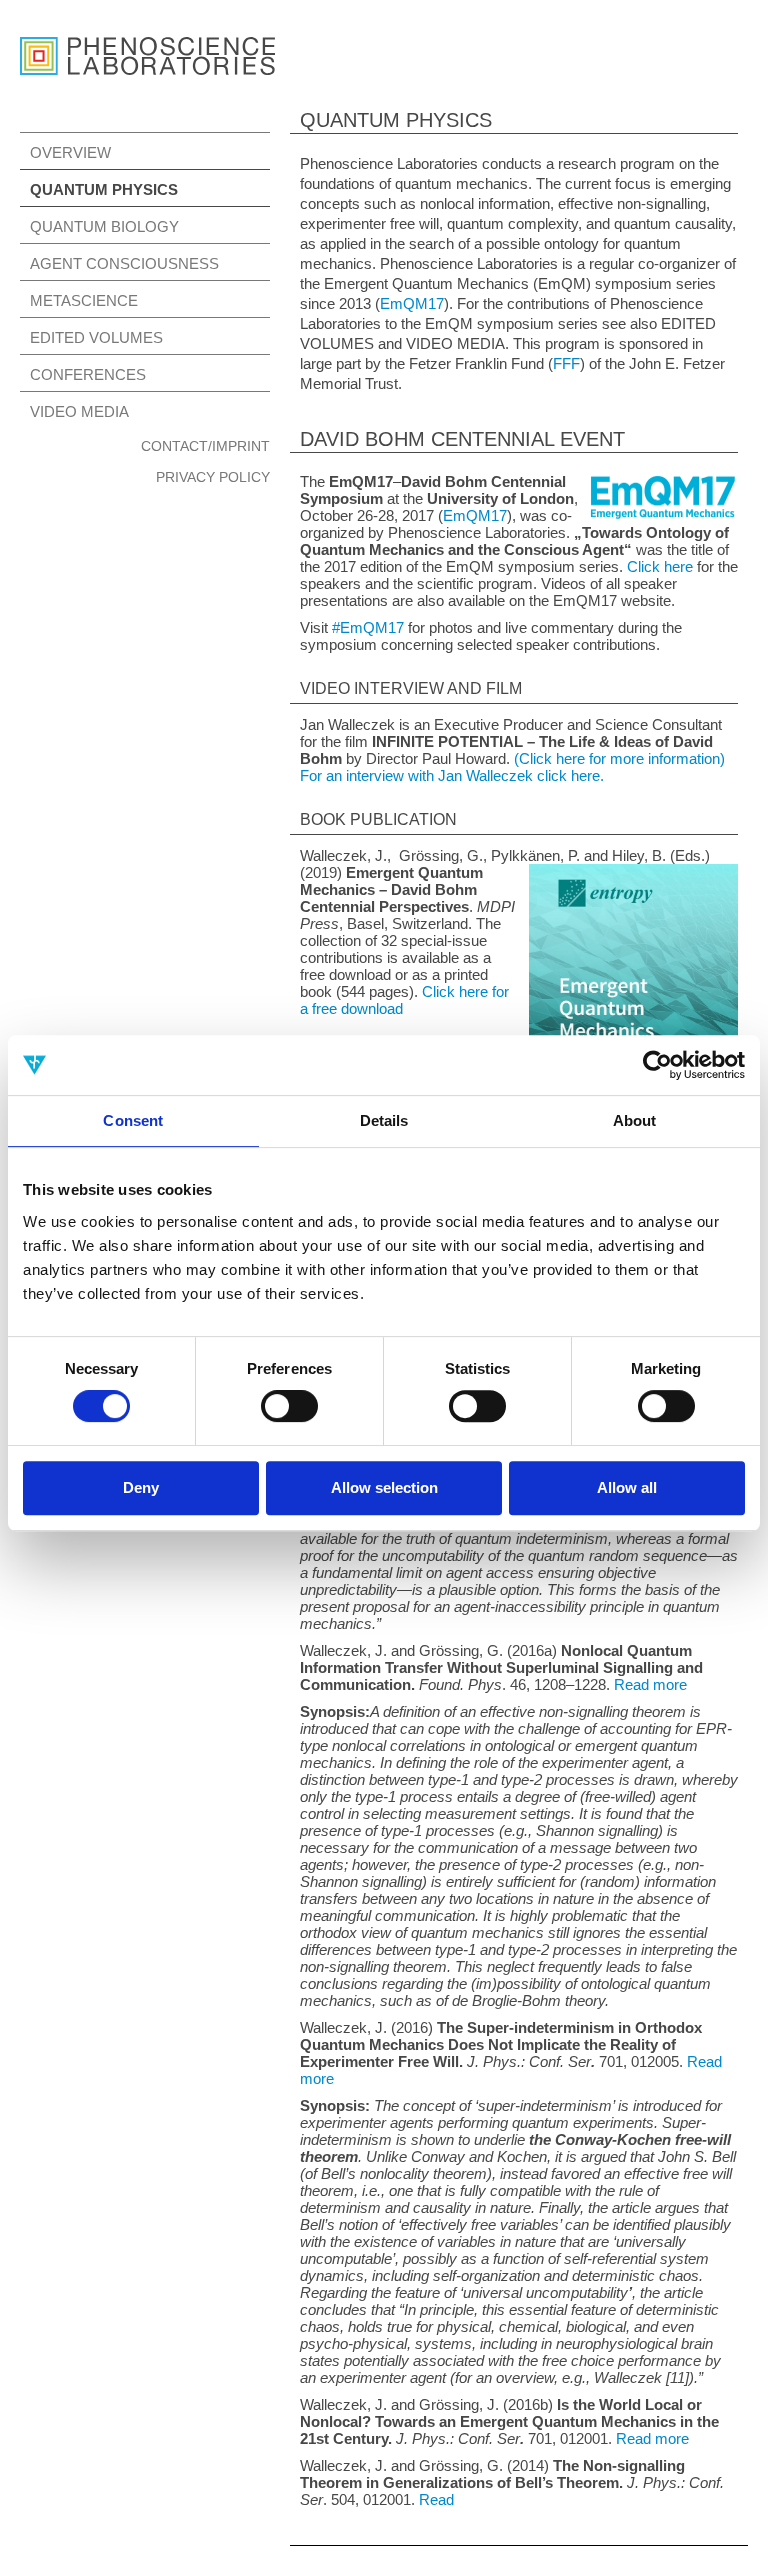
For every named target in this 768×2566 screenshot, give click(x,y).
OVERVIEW (70, 152)
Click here (660, 566)
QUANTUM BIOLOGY (104, 226)
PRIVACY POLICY (213, 477)
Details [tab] (384, 1120)
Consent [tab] (133, 1120)
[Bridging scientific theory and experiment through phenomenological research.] (147, 45)
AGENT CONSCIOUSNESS (124, 263)
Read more (650, 1684)
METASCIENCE (84, 300)
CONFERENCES (88, 374)
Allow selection (384, 1487)
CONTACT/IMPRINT (205, 446)
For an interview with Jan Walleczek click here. (452, 775)
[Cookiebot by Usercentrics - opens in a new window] (657, 1065)
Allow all (627, 1487)
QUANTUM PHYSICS (104, 189)
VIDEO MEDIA (79, 411)
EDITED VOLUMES (96, 337)
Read (436, 2499)
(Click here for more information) (619, 758)
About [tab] (635, 1120)
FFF (566, 363)
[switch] (289, 1406)
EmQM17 (412, 303)
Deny (141, 1487)
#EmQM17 (368, 627)
